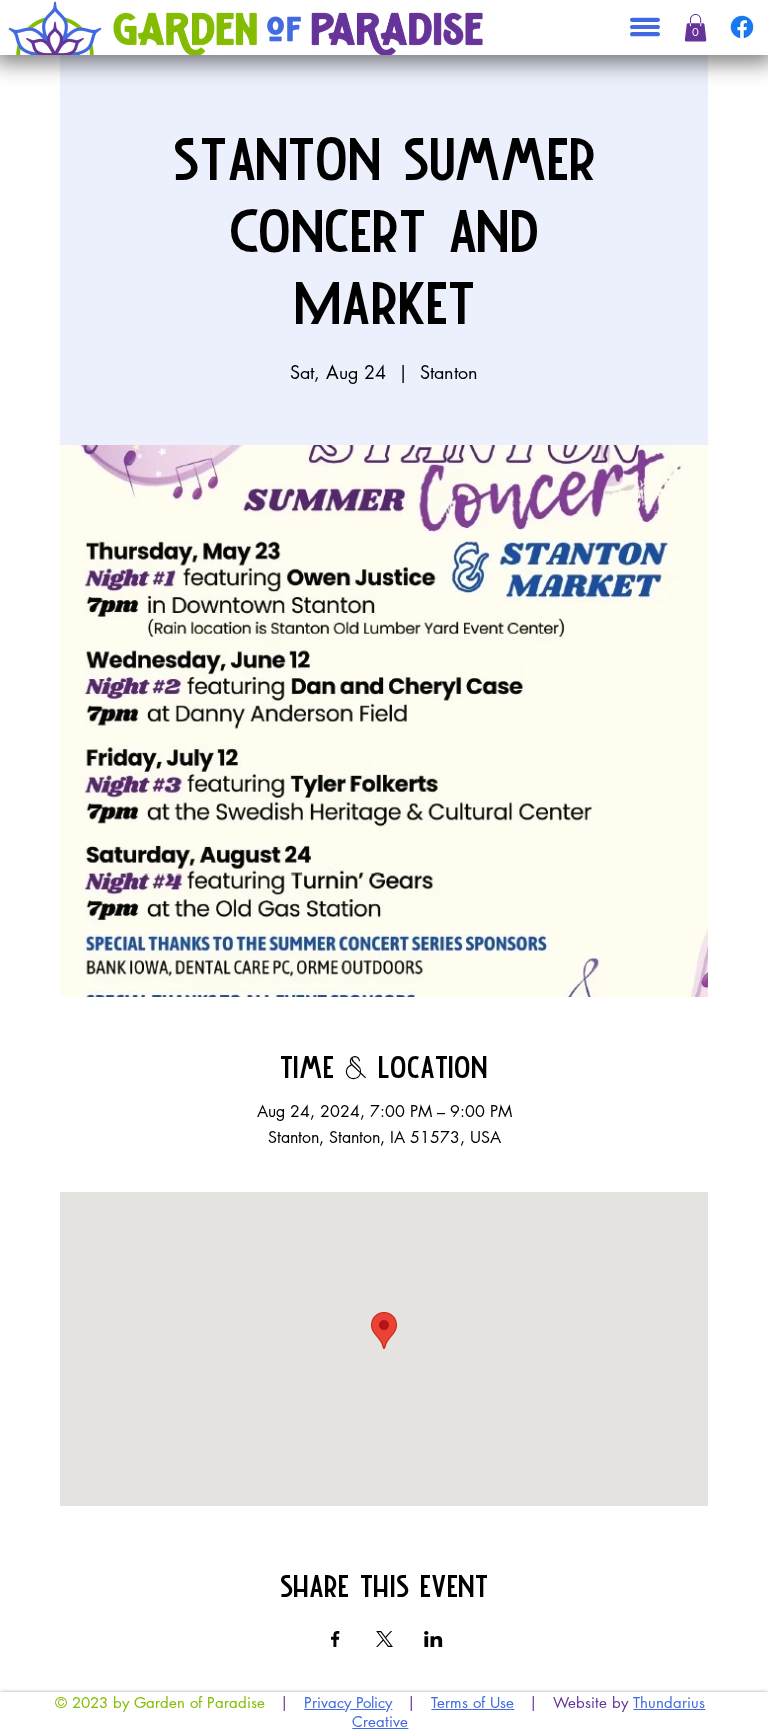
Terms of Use (472, 1702)
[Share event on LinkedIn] (433, 1639)
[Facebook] (742, 27)
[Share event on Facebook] (335, 1639)
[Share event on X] (384, 1639)
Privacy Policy (348, 1702)
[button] (695, 28)
